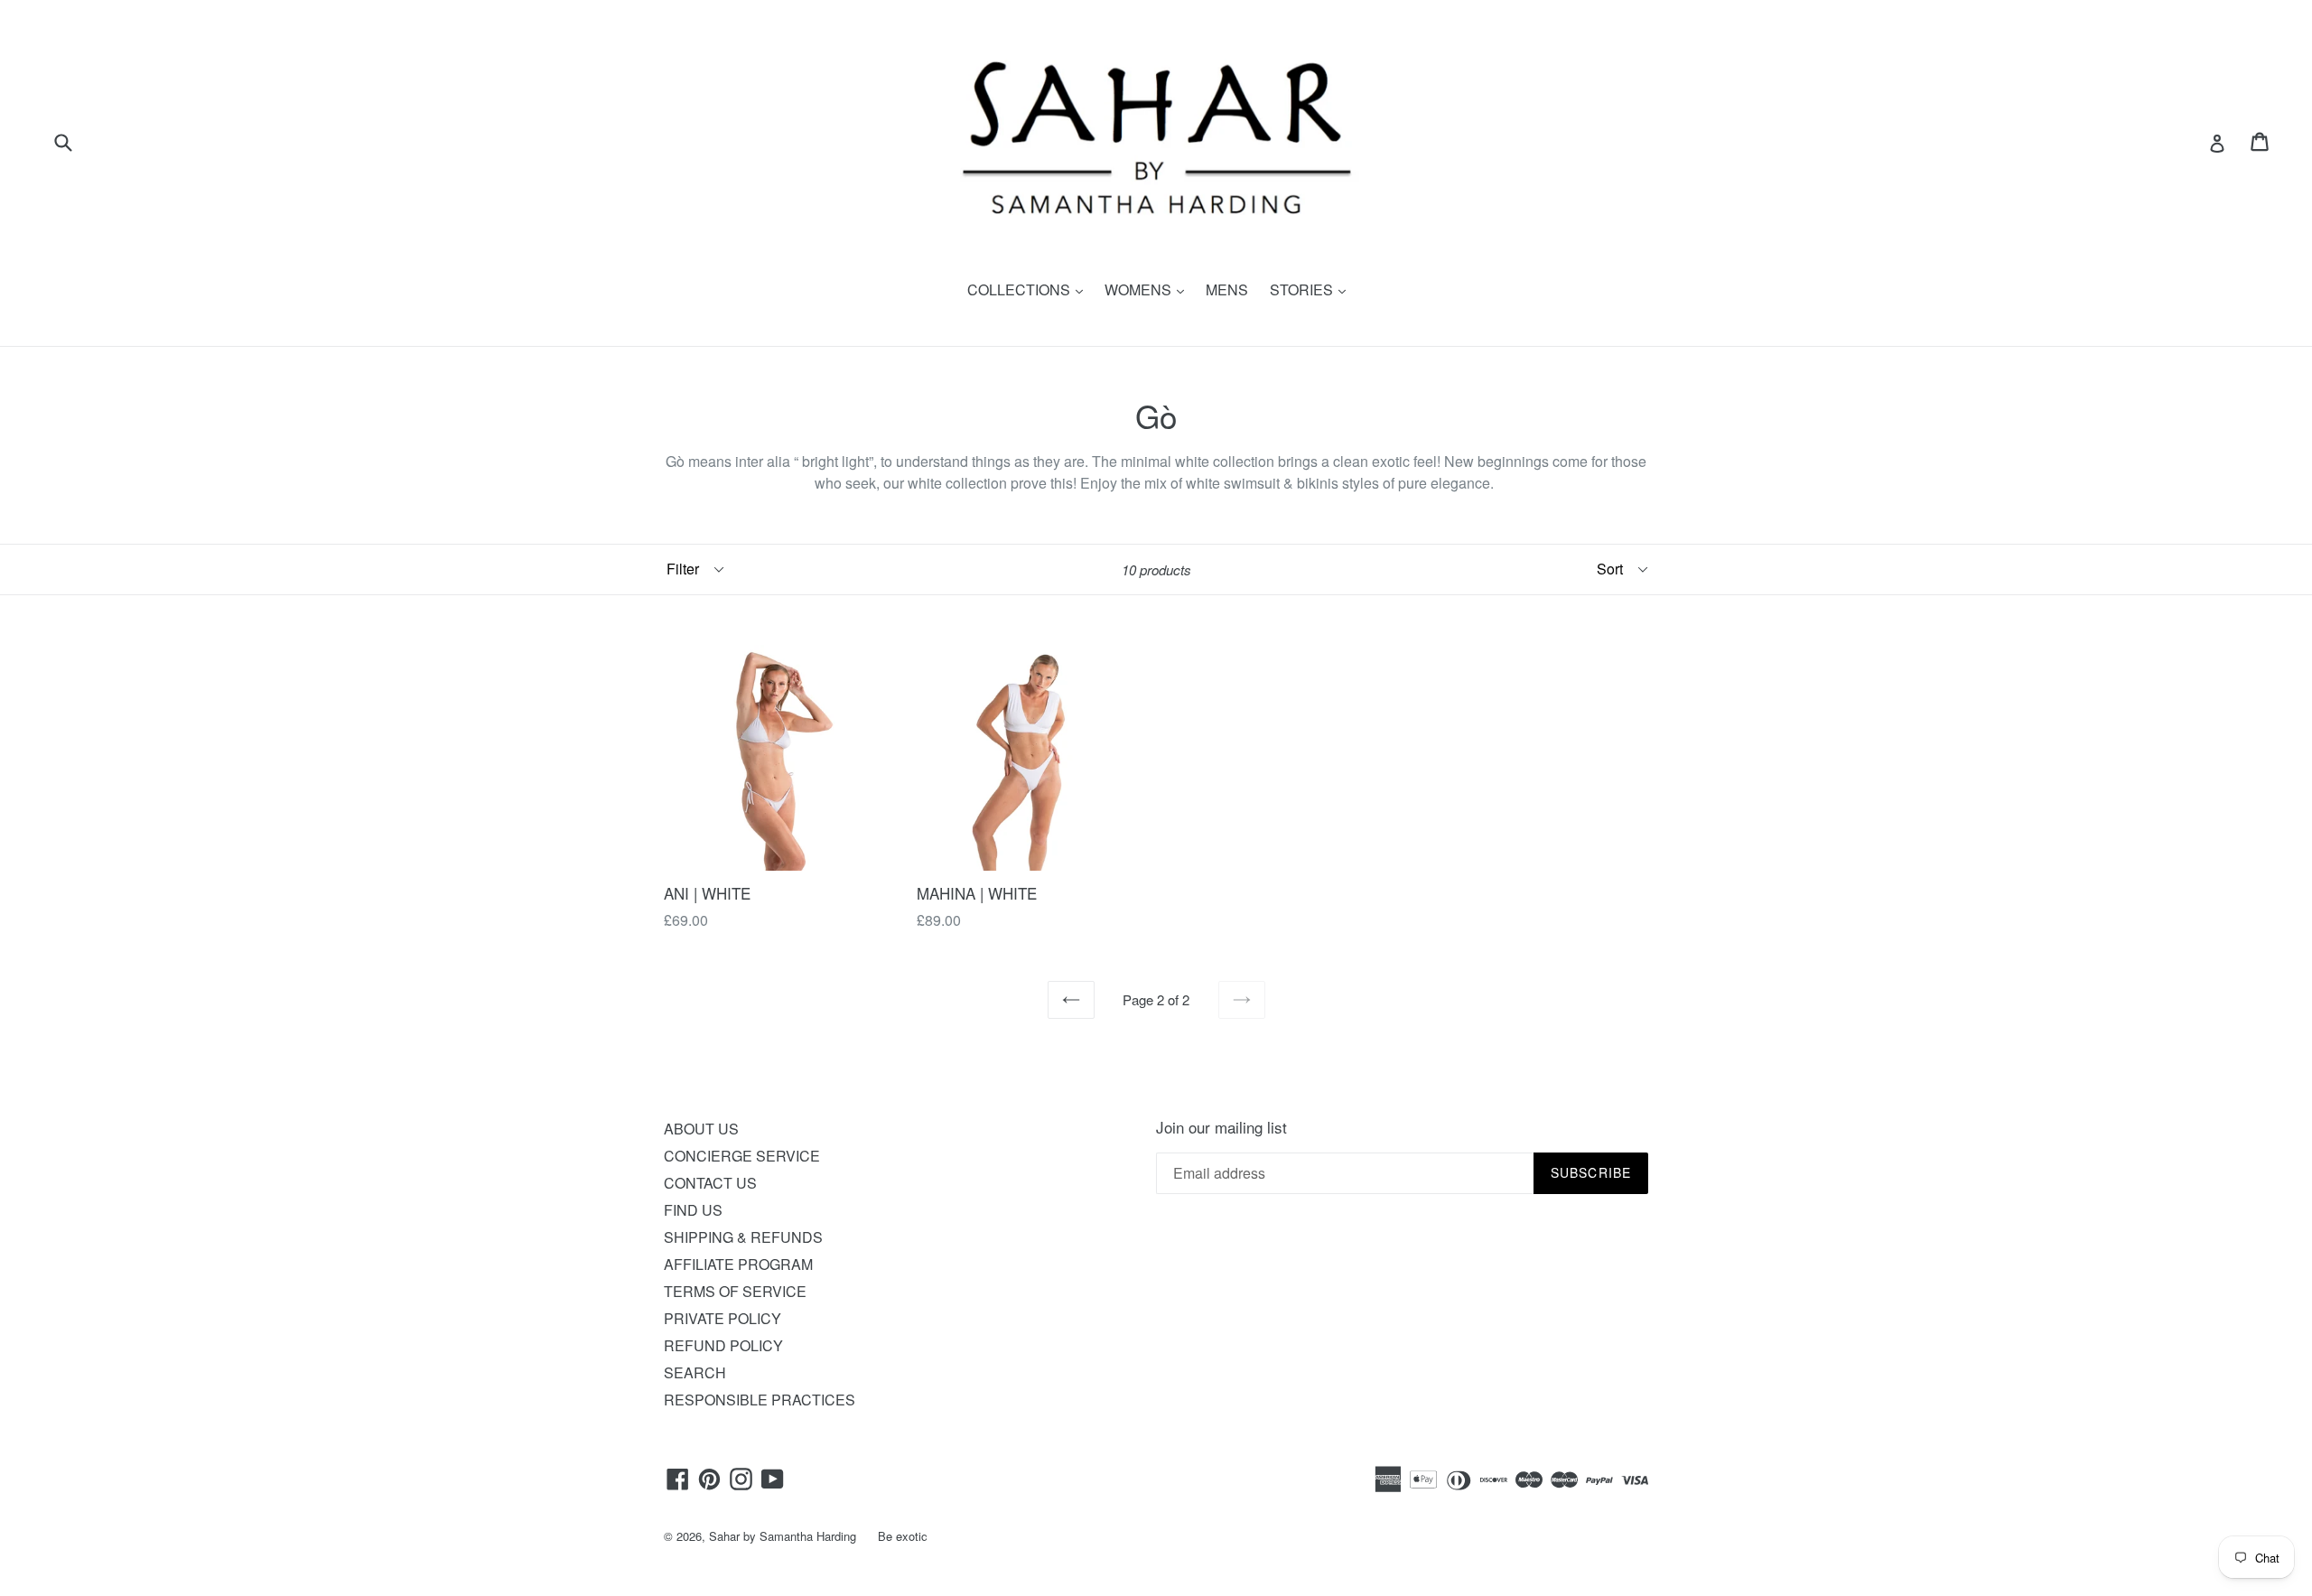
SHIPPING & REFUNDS (743, 1237)
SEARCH (695, 1372)
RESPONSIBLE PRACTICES (760, 1400)
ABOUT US (701, 1129)
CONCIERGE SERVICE (742, 1156)
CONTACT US (710, 1183)
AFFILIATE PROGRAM (738, 1264)
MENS (1227, 289)
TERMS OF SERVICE (735, 1291)
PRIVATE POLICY (722, 1318)
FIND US (693, 1210)
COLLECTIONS (1030, 289)
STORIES (1312, 289)
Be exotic (903, 1536)
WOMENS (1149, 289)
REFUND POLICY (723, 1345)
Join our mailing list (1221, 1127)
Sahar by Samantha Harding (783, 1536)
